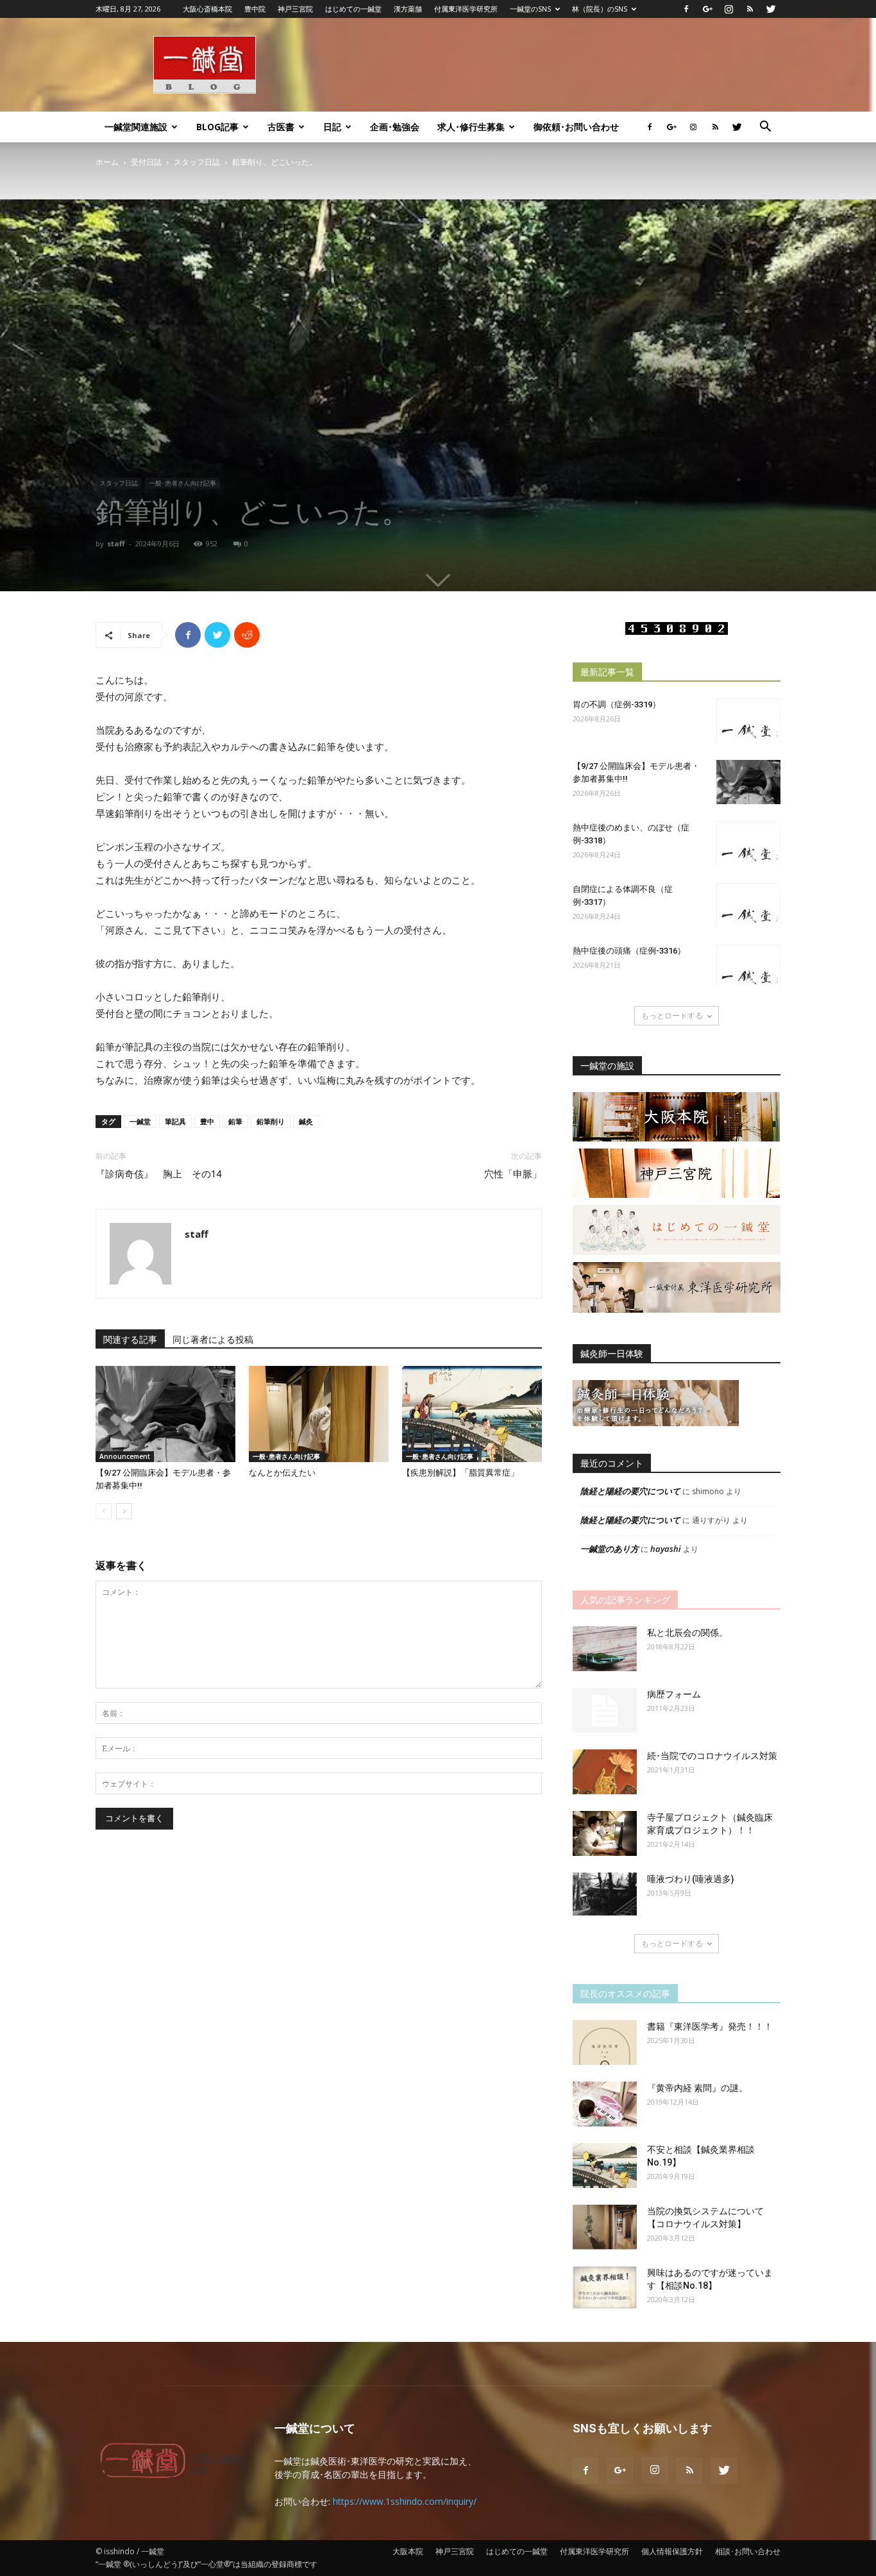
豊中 (207, 1121)
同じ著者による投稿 (213, 1340)
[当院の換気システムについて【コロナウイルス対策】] (605, 2227)
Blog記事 (217, 127)
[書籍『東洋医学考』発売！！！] (605, 2042)
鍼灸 (306, 1121)
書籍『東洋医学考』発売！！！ (710, 2026)
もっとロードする (672, 1015)
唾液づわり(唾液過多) (691, 1879)
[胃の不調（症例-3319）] (748, 721)
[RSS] (750, 9)
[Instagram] (729, 9)
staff (116, 543)
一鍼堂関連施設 (136, 127)
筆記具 (175, 1121)
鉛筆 (235, 1121)
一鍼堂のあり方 (610, 1549)
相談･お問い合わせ (748, 2551)
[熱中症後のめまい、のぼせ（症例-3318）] (748, 844)
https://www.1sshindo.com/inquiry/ (405, 2501)
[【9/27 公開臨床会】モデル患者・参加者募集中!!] (165, 1414)
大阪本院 (408, 2551)
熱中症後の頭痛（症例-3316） (629, 951)
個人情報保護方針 (672, 2551)
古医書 (281, 127)
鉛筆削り (271, 1121)
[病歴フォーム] (605, 1710)
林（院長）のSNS (600, 9)
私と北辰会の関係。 (687, 1633)
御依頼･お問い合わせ (576, 127)
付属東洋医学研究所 (466, 9)
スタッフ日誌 (197, 162)
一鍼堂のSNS (530, 9)
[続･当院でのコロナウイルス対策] (605, 1772)
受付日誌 (146, 162)
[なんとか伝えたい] (319, 1414)
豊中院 (255, 9)
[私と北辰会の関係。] (605, 1649)
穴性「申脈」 (513, 1174)
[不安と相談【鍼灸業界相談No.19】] (605, 2166)
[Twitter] (771, 9)
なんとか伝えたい (282, 1473)
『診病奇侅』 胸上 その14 (158, 1174)
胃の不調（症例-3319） (617, 704)
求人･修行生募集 (471, 127)
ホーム (107, 162)
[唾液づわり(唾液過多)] (605, 1894)
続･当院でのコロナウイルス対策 (712, 1756)
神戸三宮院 (295, 9)
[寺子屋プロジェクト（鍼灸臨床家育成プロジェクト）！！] (605, 1833)
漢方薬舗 (408, 9)
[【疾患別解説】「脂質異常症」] (472, 1414)
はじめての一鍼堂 (353, 9)
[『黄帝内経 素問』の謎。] (605, 2104)
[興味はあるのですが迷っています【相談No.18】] (605, 2288)
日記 (332, 127)
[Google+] (707, 9)
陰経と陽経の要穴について (630, 1491)
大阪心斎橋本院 (207, 9)
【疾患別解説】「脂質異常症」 (460, 1473)
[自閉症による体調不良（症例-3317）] (748, 905)
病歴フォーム (674, 1694)
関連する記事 (130, 1340)
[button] (765, 128)
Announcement (125, 1456)
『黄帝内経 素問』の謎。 (697, 2088)
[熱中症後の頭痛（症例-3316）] (748, 967)
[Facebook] (686, 9)
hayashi (666, 1549)
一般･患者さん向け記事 (182, 483)
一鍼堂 (140, 1121)
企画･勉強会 (395, 127)
